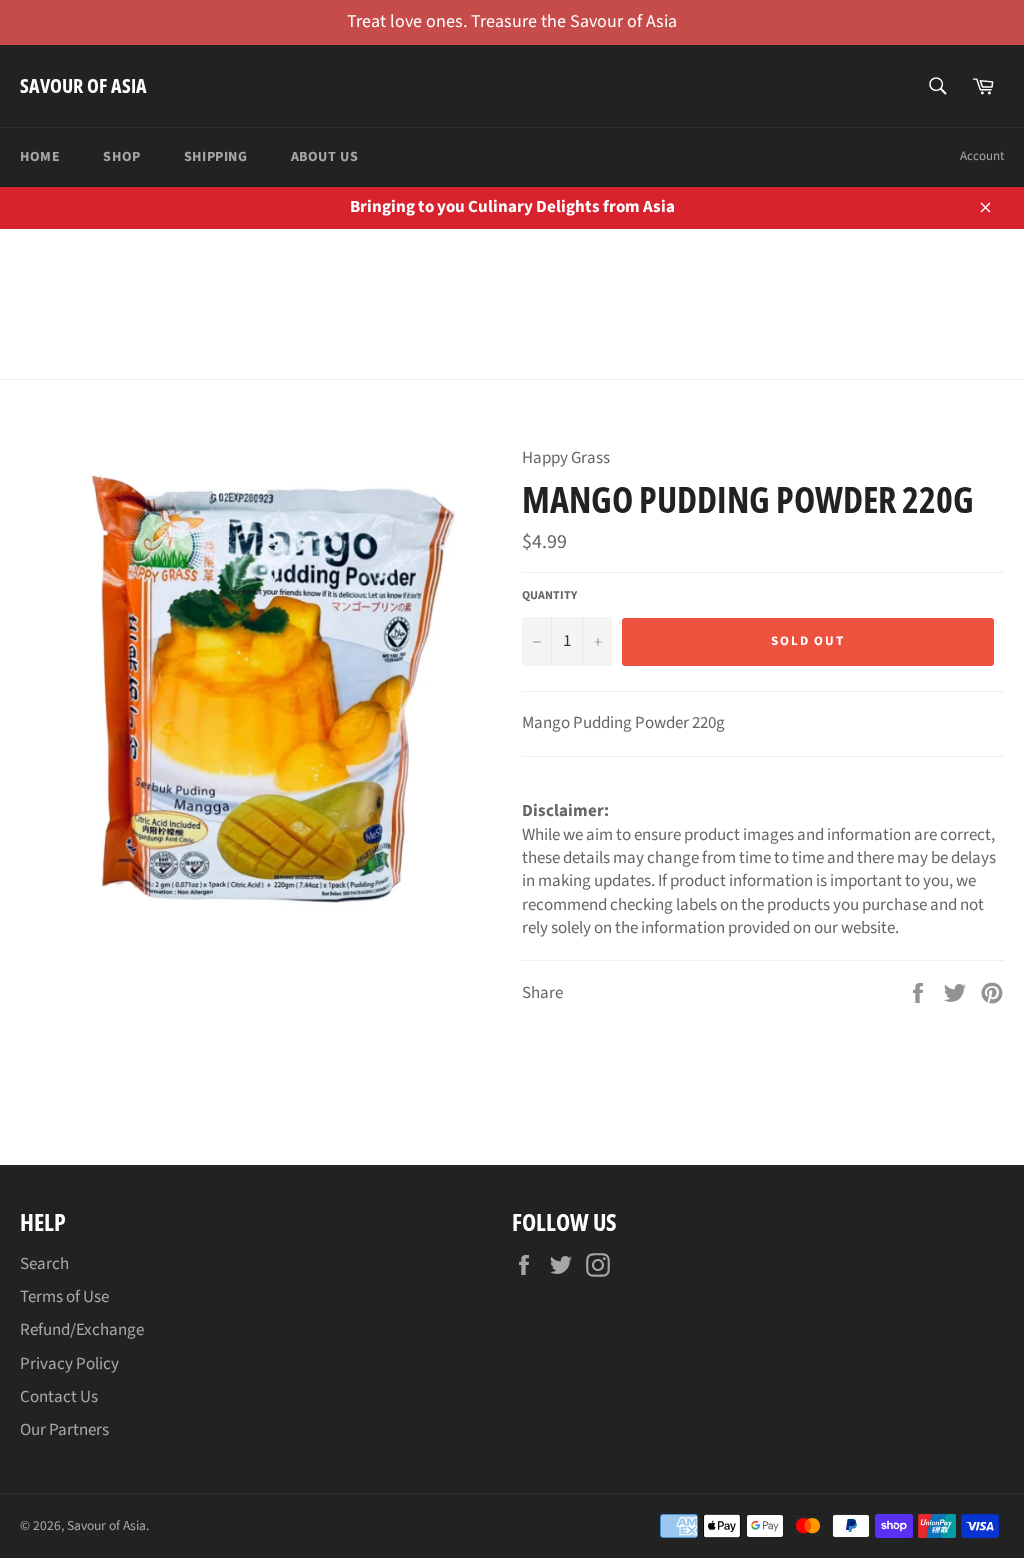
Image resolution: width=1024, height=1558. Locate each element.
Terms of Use (64, 1297)
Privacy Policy (69, 1364)
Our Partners (64, 1430)
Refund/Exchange (82, 1330)
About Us (325, 157)
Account (982, 156)
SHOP (121, 157)
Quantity (549, 596)
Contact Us (59, 1397)
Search (44, 1264)
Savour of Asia (83, 85)
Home (40, 157)
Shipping (216, 157)
